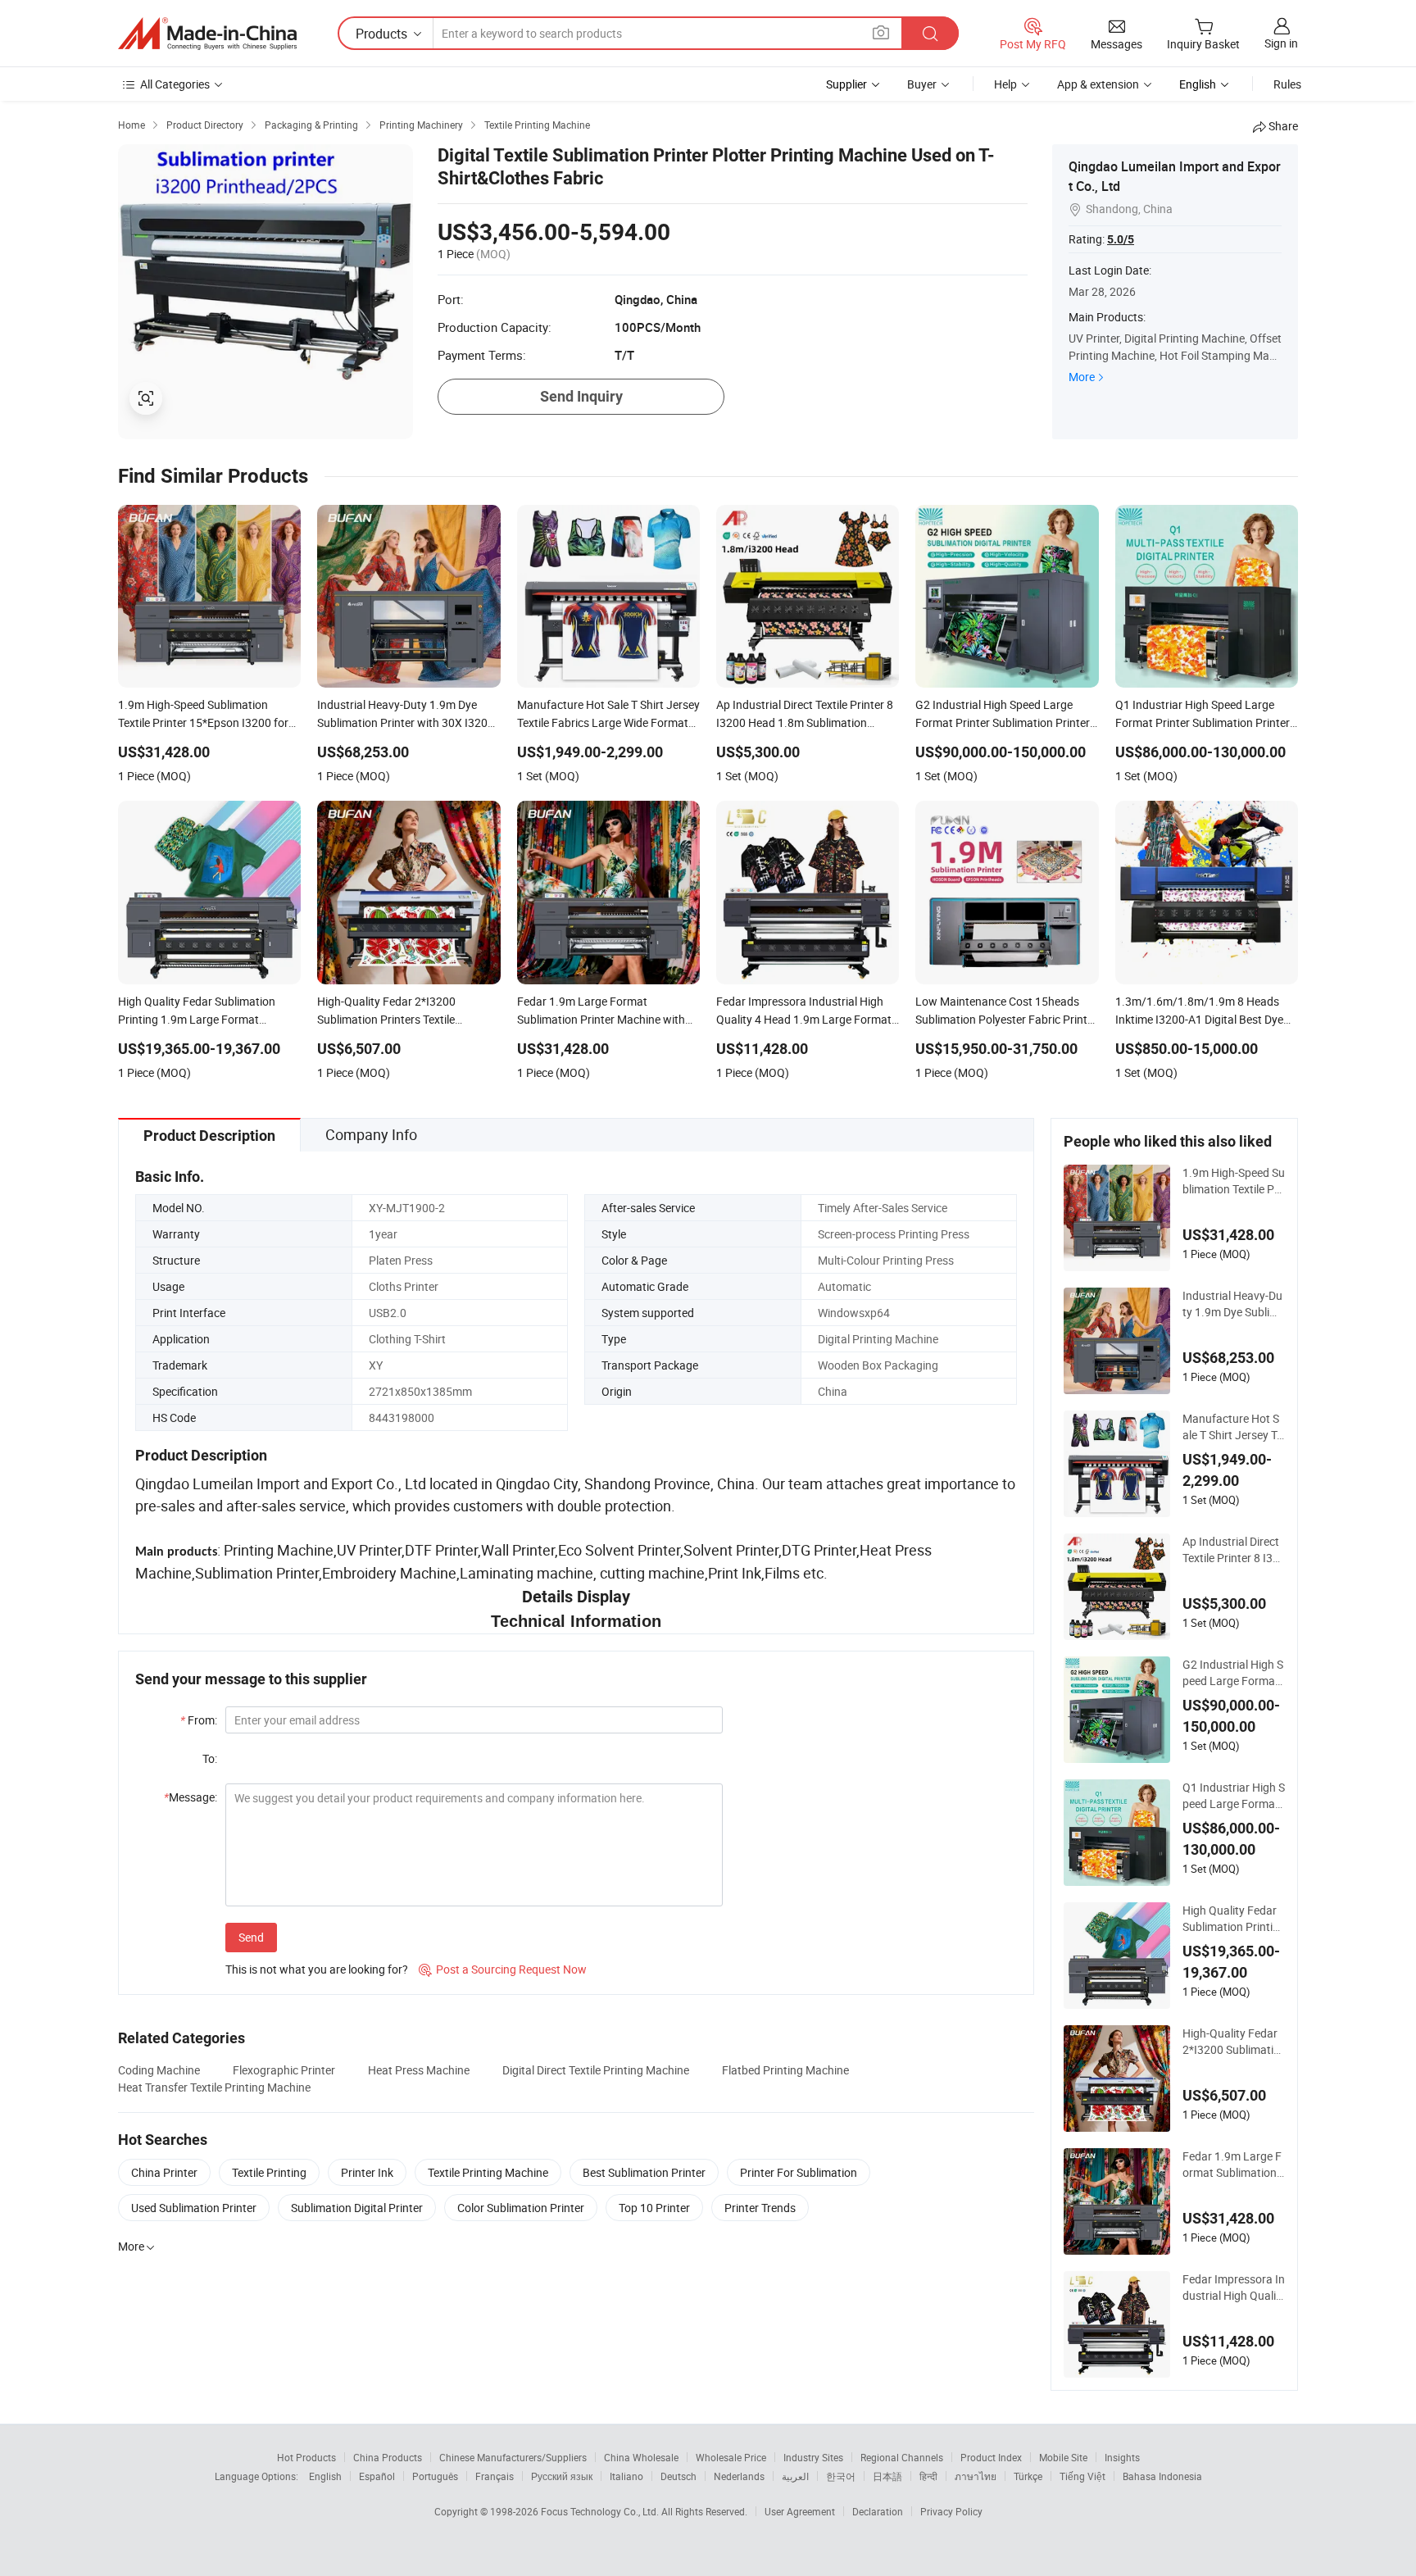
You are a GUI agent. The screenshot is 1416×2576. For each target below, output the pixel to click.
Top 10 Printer (654, 2208)
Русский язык (562, 2476)
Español (377, 2476)
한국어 (841, 2476)
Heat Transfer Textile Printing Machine (214, 2087)
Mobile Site (1063, 2457)
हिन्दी (928, 2476)
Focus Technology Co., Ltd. (601, 2511)
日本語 (887, 2476)
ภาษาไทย (976, 2476)
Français (495, 2476)
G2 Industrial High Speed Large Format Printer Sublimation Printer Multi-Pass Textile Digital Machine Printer (1233, 1673)
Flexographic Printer (284, 2070)
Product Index (991, 2457)
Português (435, 2476)
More (1082, 377)
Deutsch (678, 2476)
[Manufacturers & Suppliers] (207, 34)
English (325, 2476)
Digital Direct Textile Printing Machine (596, 2070)
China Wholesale (641, 2457)
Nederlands (739, 2476)
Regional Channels (902, 2457)
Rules (1287, 84)
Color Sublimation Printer (521, 2208)
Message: (191, 1797)
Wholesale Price (731, 2457)
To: (210, 1758)
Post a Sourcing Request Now (503, 1969)
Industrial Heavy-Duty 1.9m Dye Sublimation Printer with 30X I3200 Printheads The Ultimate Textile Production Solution (1234, 1304)
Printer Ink (367, 2172)
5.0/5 (1121, 239)
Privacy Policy (951, 2511)
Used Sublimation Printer (194, 2208)
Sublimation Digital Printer (357, 2208)
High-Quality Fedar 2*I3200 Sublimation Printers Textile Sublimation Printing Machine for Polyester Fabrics (1234, 2042)
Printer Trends (760, 2208)
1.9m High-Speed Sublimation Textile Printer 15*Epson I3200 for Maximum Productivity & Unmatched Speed (1234, 1181)
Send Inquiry (581, 396)
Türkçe (1028, 2476)
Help (1005, 84)
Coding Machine (159, 2070)
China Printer (164, 2172)
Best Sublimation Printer (644, 2172)
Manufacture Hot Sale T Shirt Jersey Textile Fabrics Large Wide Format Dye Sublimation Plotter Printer (1233, 1427)
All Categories (175, 84)
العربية (795, 2476)
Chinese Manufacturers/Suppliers (513, 2457)
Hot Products (306, 2457)
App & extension (1098, 84)
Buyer (922, 84)
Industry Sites (813, 2457)
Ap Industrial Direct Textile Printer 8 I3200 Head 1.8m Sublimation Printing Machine (1232, 1550)
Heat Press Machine (419, 2070)
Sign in (1281, 43)
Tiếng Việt (1082, 2476)
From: (199, 1720)
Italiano (626, 2476)
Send (251, 1937)
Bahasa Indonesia (1162, 2476)
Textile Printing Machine (488, 2172)
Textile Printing (269, 2172)
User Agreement (800, 2511)
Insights (1122, 2457)
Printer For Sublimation (799, 2172)
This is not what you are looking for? (317, 1969)
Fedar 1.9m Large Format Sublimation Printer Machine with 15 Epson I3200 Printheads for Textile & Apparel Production (1234, 2165)
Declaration (878, 2511)
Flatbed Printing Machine (785, 2070)
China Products (388, 2457)
